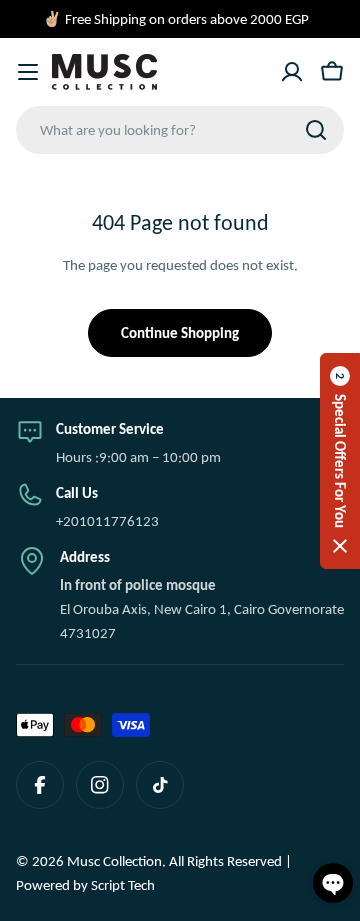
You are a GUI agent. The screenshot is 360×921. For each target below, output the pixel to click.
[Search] (316, 130)
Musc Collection (114, 861)
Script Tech (123, 885)
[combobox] (180, 130)
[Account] (292, 72)
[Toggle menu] (28, 72)
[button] (340, 461)
